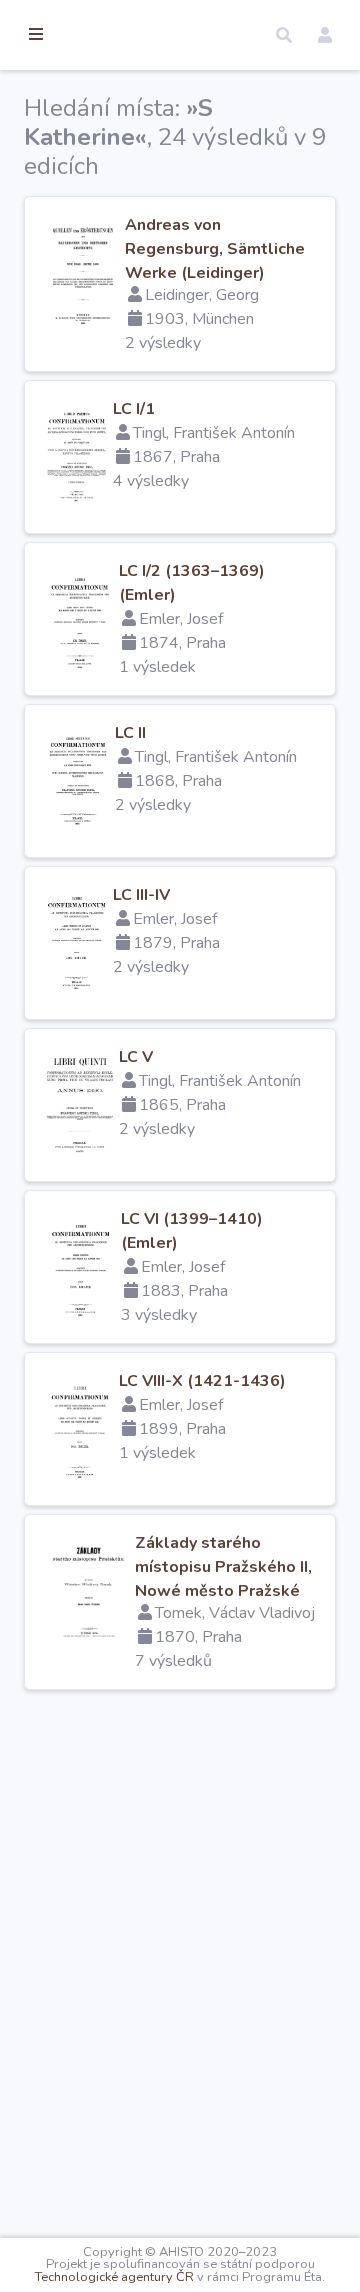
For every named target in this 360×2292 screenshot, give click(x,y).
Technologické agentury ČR (114, 2277)
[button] (284, 35)
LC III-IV (141, 895)
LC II (130, 733)
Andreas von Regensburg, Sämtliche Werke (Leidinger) (215, 249)
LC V (136, 1057)
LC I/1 (134, 409)
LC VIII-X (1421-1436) (202, 1381)
